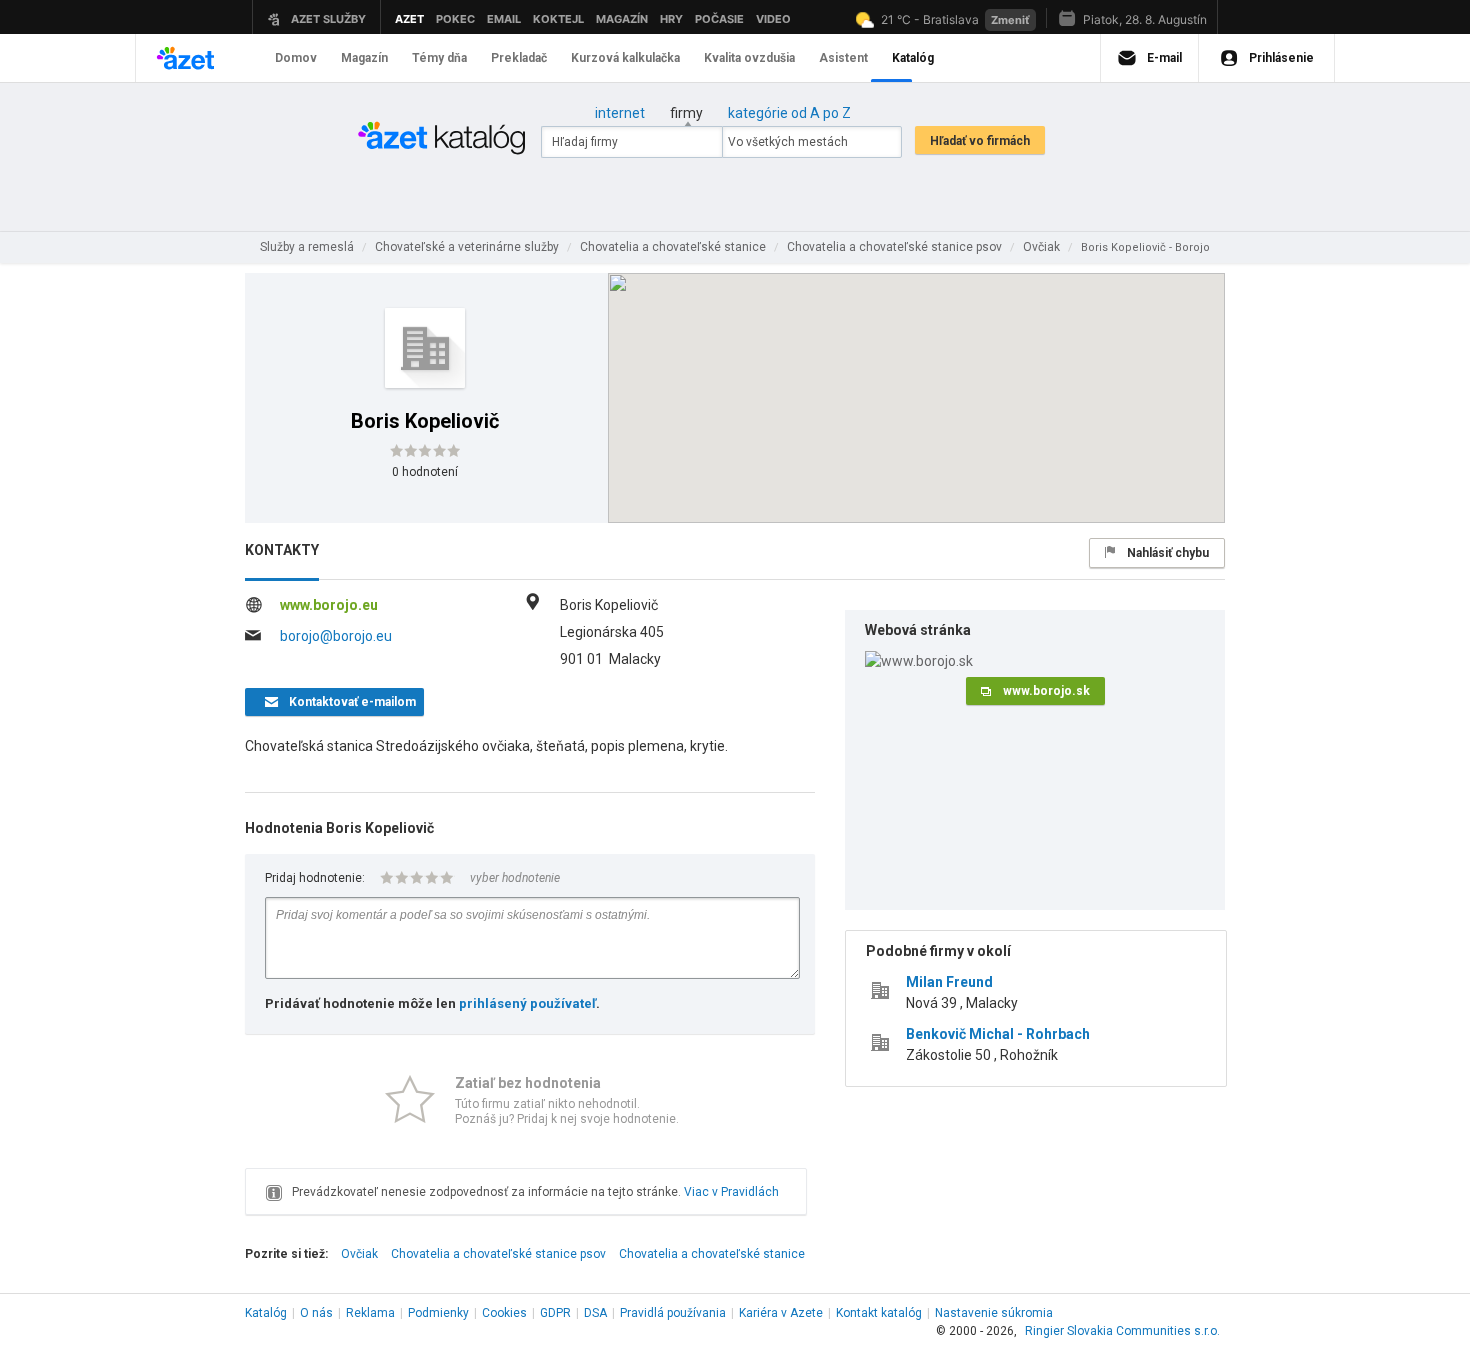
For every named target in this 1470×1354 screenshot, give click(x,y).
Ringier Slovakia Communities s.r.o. (1122, 1331)
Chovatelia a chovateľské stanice (712, 1254)
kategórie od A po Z (789, 113)
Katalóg (266, 1313)
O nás (316, 1313)
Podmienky (438, 1313)
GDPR (555, 1313)
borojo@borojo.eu (336, 636)
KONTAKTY (282, 550)
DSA (595, 1313)
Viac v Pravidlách (731, 1192)
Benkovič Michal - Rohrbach (998, 1034)
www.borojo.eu (329, 605)
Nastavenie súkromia (994, 1313)
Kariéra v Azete (781, 1313)
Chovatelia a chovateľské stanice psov (498, 1254)
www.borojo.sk (1046, 691)
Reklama (370, 1313)
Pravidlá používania (673, 1313)
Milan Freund (949, 982)
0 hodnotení (425, 472)
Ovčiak (359, 1254)
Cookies (504, 1313)
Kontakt (879, 1313)
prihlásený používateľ (527, 1003)
